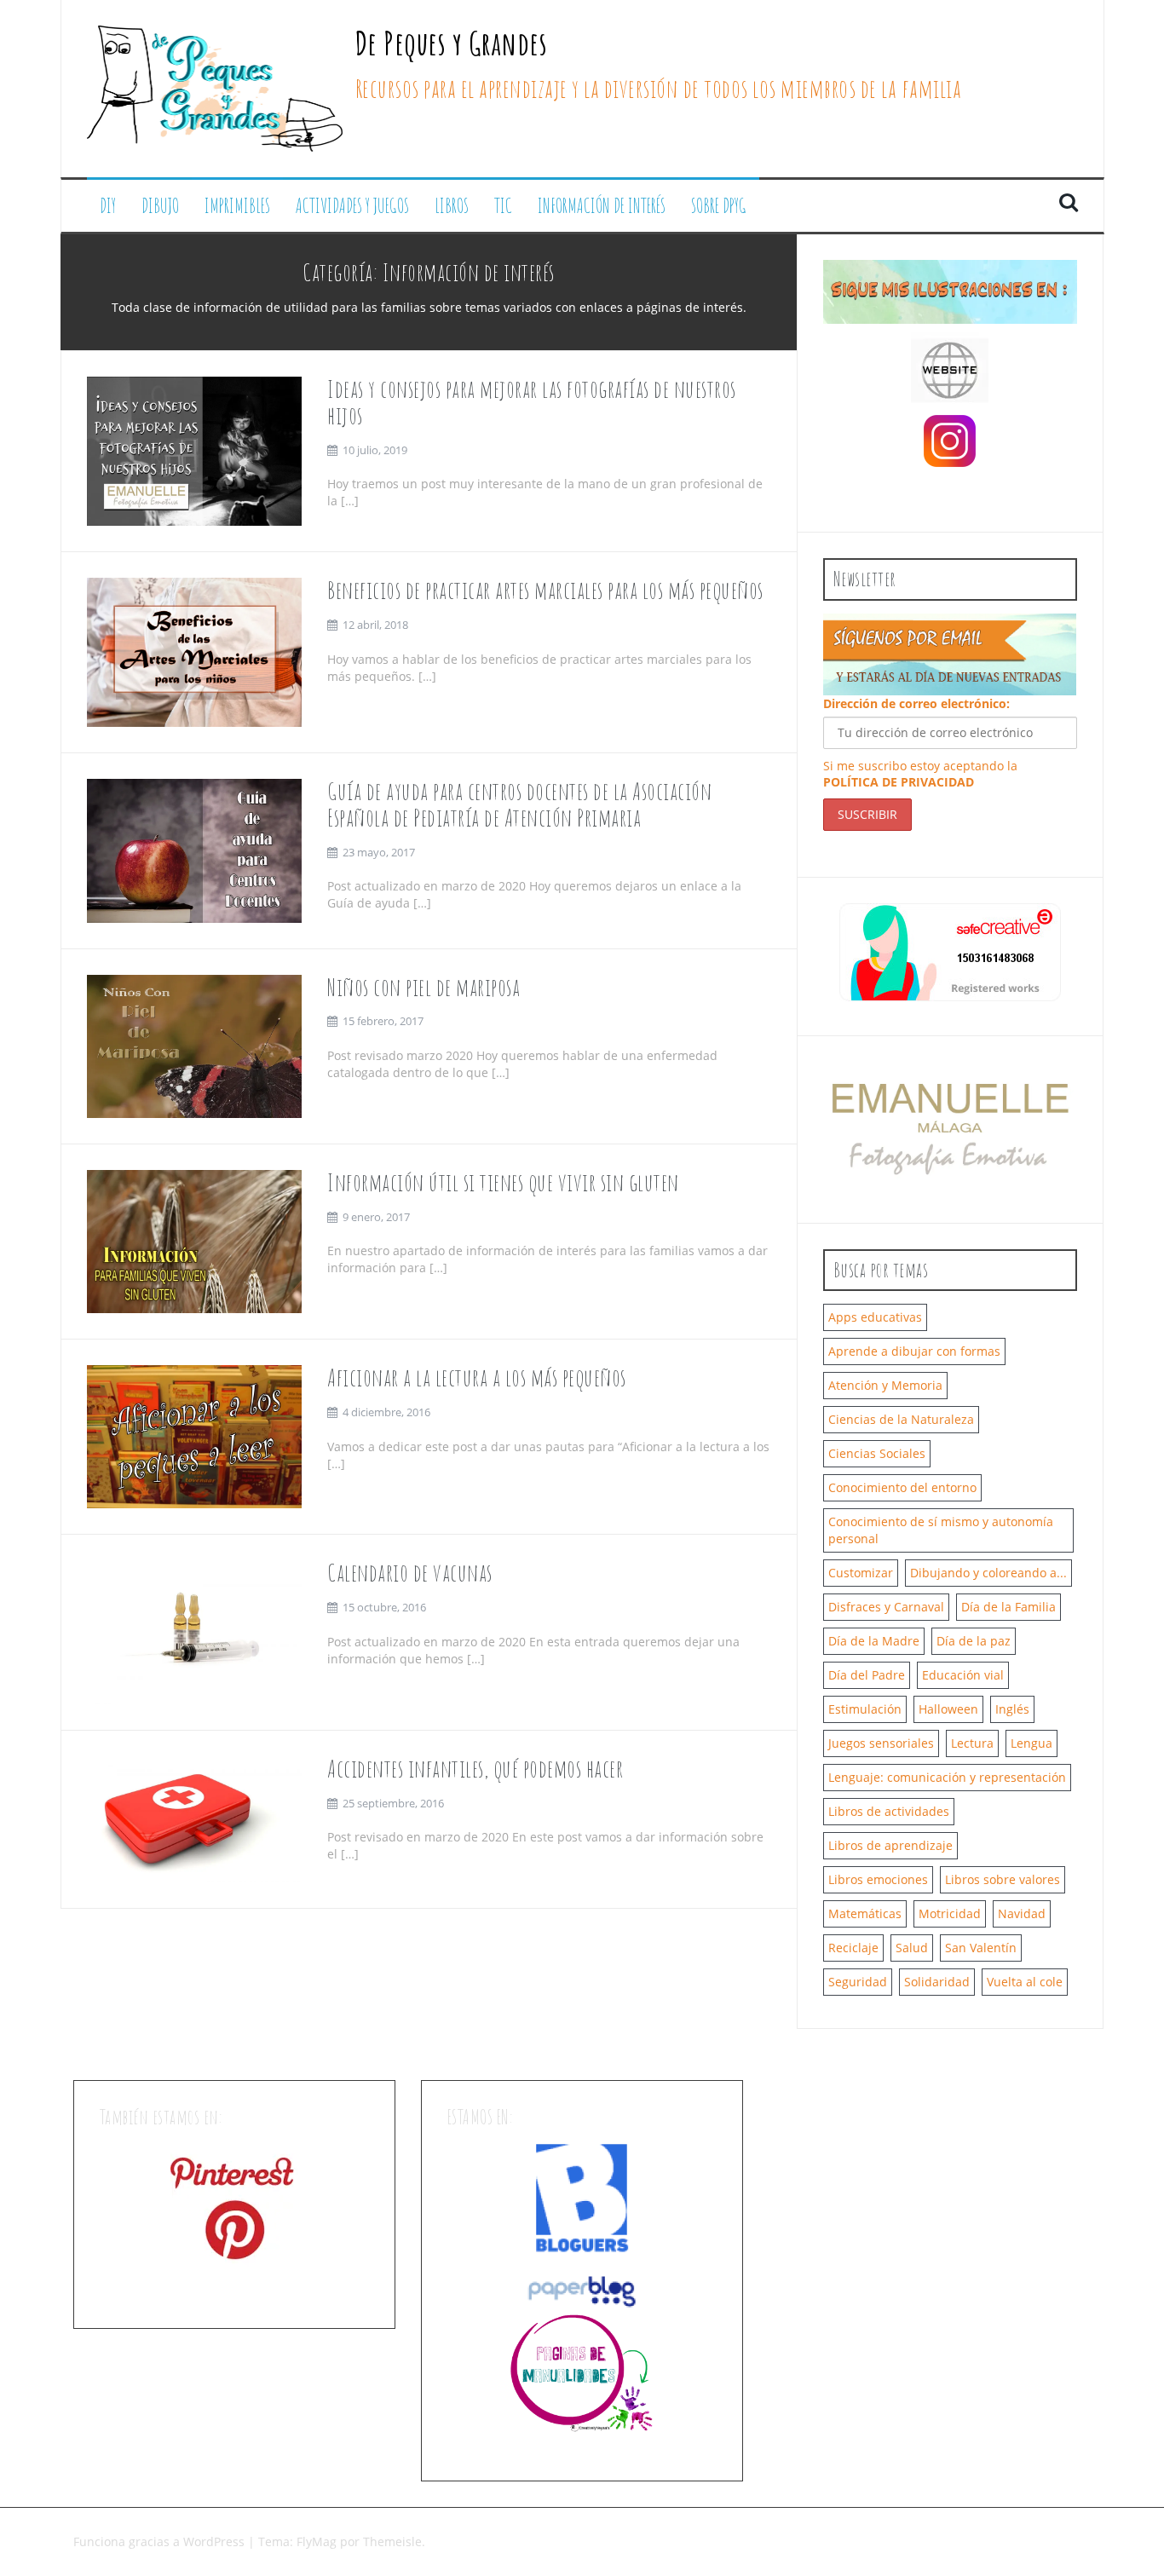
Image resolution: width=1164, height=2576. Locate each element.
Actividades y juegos (352, 206)
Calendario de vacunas (410, 1573)
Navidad (1022, 1913)
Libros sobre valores (1003, 1879)
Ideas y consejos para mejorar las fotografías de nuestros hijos (532, 402)
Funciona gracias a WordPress (161, 2541)
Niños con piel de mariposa (424, 987)
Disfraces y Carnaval (886, 1607)
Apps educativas (875, 1317)
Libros (452, 206)
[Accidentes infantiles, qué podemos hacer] (195, 1818)
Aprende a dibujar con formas (914, 1351)
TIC (503, 206)
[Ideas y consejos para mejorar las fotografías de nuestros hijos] (195, 450)
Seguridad (858, 1982)
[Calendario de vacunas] (195, 1631)
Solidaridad (937, 1982)
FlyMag (317, 2541)
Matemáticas (865, 1913)
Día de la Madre (874, 1641)
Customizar (861, 1573)
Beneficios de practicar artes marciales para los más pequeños (545, 590)
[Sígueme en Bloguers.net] (582, 2197)
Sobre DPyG (719, 206)
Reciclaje (853, 1948)
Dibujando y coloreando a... (988, 1573)
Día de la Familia (1008, 1607)
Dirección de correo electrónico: (916, 703)
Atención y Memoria (885, 1385)
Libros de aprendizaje (890, 1845)
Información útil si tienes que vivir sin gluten (503, 1182)
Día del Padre (867, 1675)
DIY (108, 206)
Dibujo (160, 206)
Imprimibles (237, 206)
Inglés (1012, 1709)
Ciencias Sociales (877, 1453)
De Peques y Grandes (452, 43)
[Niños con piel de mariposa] (195, 1044)
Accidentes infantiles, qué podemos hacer (475, 1769)
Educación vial (963, 1675)
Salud (912, 1948)
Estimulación (865, 1709)
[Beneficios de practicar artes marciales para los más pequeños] (195, 651)
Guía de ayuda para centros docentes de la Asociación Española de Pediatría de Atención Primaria (519, 804)
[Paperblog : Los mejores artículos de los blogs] (582, 2291)
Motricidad (950, 1913)
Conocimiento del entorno (902, 1487)
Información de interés (602, 206)
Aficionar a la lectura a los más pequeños (477, 1377)
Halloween (948, 1709)
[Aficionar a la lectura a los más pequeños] (195, 1435)
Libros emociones (878, 1879)
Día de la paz (974, 1641)
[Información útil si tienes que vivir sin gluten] (195, 1240)
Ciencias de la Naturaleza (901, 1419)
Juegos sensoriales (881, 1743)
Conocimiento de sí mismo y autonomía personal (941, 1530)
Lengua (1031, 1743)
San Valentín (981, 1948)
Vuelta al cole (1025, 1982)
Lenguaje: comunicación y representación (947, 1777)
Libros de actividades (889, 1811)
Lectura (972, 1743)
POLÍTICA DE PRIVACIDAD (899, 782)
